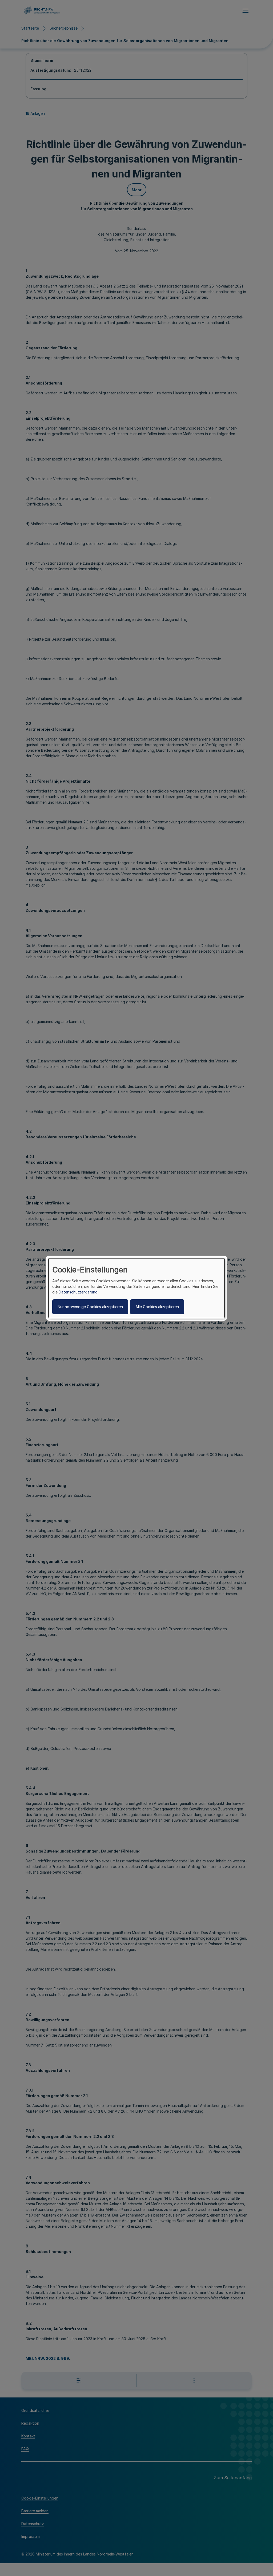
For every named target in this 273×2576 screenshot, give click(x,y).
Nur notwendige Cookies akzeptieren (90, 1307)
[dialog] (136, 1288)
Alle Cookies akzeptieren (157, 1307)
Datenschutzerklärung (78, 1292)
